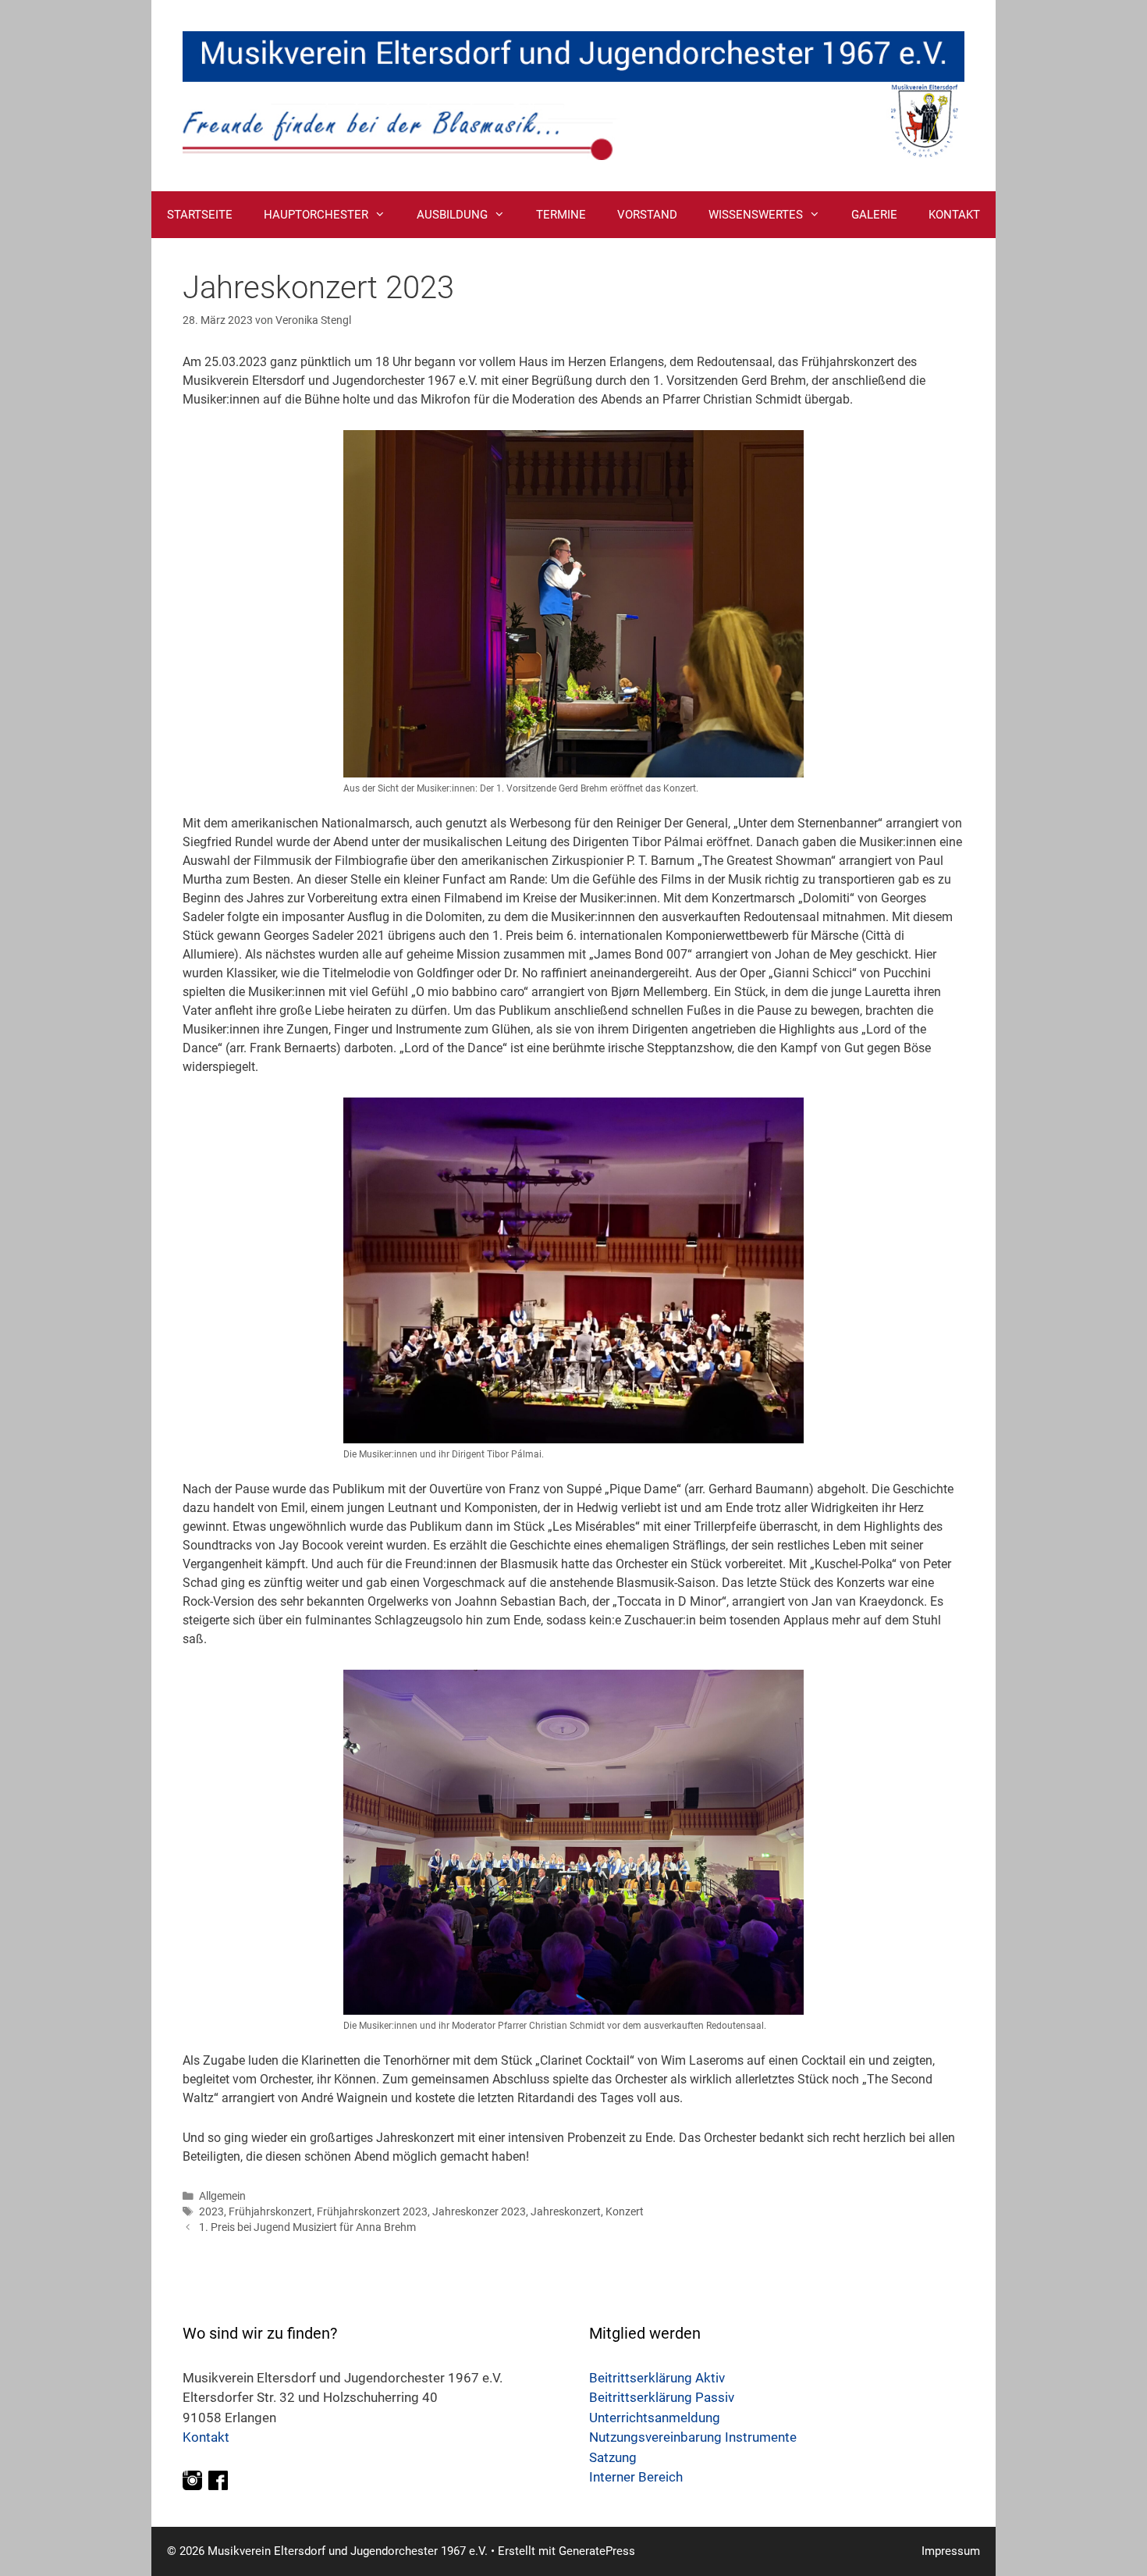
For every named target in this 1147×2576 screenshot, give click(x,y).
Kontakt (206, 2437)
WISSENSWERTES (756, 215)
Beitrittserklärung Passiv (662, 2397)
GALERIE (874, 215)
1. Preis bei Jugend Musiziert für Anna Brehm (307, 2227)
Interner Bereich (636, 2477)
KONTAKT (954, 215)
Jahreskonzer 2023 (479, 2211)
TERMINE (561, 215)
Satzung (613, 2457)
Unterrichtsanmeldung (655, 2418)
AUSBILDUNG (452, 215)
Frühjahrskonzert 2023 (372, 2211)
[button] (385, 215)
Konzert (625, 2211)
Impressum (951, 2551)
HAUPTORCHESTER (316, 215)
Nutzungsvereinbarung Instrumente (693, 2437)
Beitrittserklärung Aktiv (657, 2378)
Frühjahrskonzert (270, 2211)
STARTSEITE (200, 215)
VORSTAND (647, 215)
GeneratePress (597, 2551)
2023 (211, 2211)
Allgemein (222, 2196)
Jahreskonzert (566, 2211)
